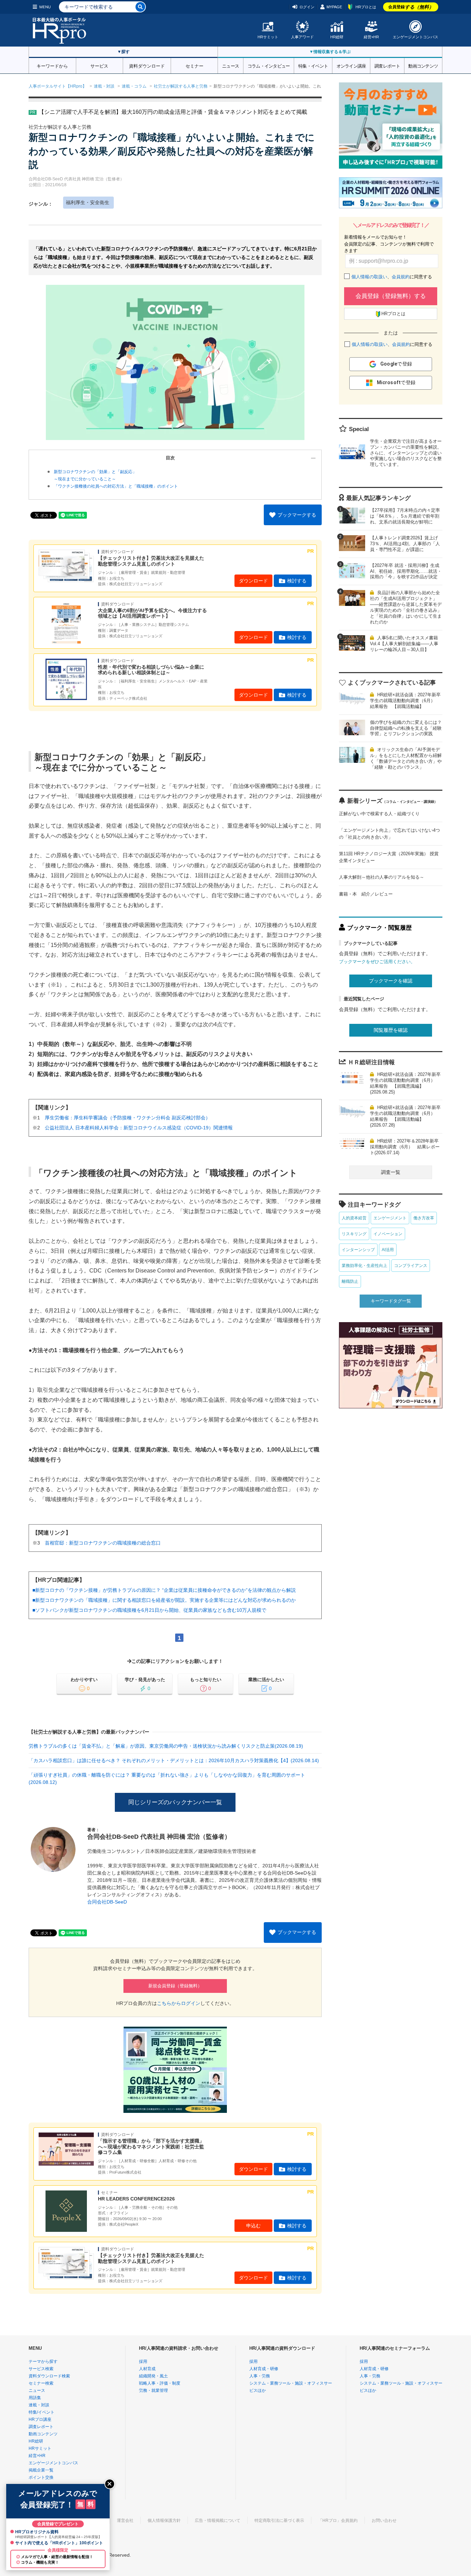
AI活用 (388, 1250)
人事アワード (302, 37)
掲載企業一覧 (41, 2470)
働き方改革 (424, 1218)
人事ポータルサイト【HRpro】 (58, 86)
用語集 (35, 2398)
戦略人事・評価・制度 (160, 2383)
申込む (253, 2226)
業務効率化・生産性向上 (364, 1266)
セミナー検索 (41, 2383)
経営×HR (371, 37)
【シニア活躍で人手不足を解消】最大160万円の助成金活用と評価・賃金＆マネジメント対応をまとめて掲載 (173, 112)
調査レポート (387, 66)
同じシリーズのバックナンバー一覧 (175, 1802)
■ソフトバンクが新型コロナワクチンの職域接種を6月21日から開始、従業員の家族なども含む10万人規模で (149, 1610)
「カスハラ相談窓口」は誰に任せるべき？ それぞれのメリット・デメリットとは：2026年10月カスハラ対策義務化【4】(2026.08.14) (174, 1760)
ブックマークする (297, 515)
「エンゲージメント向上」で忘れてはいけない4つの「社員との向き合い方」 (389, 834)
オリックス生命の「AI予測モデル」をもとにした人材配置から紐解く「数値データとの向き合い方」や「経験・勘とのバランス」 (406, 758)
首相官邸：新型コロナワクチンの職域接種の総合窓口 (103, 1543)
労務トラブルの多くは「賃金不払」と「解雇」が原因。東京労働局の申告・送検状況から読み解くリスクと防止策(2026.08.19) (166, 1746)
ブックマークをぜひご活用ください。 (377, 962)
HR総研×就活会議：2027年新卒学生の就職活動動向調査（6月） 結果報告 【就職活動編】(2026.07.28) (405, 1116)
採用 (143, 2362)
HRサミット (268, 37)
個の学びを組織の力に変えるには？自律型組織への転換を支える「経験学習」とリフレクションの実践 (406, 728)
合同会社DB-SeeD (107, 1902)
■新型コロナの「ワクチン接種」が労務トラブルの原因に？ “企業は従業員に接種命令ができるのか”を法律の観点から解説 (164, 1590)
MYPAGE (334, 7)
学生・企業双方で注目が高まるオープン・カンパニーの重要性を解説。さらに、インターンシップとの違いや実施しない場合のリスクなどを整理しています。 (406, 453)
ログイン (307, 7)
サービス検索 (41, 2369)
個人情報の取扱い (369, 277)
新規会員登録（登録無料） (175, 1986)
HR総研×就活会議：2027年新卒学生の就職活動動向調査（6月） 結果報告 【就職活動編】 (405, 701)
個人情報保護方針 (164, 2520)
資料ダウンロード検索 (49, 2376)
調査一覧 (391, 1172)
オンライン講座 (351, 66)
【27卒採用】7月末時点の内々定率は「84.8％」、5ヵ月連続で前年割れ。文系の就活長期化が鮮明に (405, 516)
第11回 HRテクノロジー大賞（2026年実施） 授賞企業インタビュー (389, 857)
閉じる (110, 2484)
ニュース (231, 66)
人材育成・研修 (264, 2369)
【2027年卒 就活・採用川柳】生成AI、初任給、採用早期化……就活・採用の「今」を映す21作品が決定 (406, 571)
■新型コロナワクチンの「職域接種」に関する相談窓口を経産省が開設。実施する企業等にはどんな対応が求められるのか (164, 1600)
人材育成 (147, 2369)
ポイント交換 (41, 2477)
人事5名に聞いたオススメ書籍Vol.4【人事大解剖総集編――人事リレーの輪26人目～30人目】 (404, 644)
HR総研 (337, 37)
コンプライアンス (411, 1266)
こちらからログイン (179, 2003)
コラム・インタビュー (269, 66)
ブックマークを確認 (391, 981)
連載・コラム (134, 86)
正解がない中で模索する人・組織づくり (379, 814)
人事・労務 (260, 2376)
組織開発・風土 (153, 2376)
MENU (45, 7)
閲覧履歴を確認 (391, 1030)
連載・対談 (104, 86)
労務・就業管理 (153, 2390)
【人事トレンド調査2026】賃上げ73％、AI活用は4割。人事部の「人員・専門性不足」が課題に (405, 544)
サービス (99, 66)
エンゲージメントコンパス (415, 37)
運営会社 (125, 2520)
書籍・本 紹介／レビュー (366, 894)
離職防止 (350, 1281)
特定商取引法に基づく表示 (279, 2520)
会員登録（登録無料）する (391, 296)
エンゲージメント (390, 1218)
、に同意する (392, 277)
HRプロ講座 (40, 2419)
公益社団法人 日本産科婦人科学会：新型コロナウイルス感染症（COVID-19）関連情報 (139, 1128)
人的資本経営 (354, 1218)
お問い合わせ (384, 2520)
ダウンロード (253, 581)
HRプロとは (366, 7)
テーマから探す (43, 2362)
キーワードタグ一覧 (391, 1301)
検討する (297, 581)
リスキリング (354, 1234)
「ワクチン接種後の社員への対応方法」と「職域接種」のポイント (116, 486)
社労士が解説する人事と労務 (181, 86)
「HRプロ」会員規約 (338, 2520)
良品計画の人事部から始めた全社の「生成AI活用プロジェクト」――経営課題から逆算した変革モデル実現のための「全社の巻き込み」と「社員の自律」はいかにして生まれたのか (406, 607)
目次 (170, 458)
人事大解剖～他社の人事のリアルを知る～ (382, 877)
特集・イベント (313, 66)
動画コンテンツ (423, 66)
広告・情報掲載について (218, 2520)
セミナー (194, 66)
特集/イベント (42, 2412)
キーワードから (52, 66)
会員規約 (401, 277)
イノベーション (388, 1234)
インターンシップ (358, 1250)
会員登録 (411, 7)
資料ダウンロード (147, 66)
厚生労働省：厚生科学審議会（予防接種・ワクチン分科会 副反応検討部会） (128, 1118)
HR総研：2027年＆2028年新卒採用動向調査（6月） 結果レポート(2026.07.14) (405, 1147)
